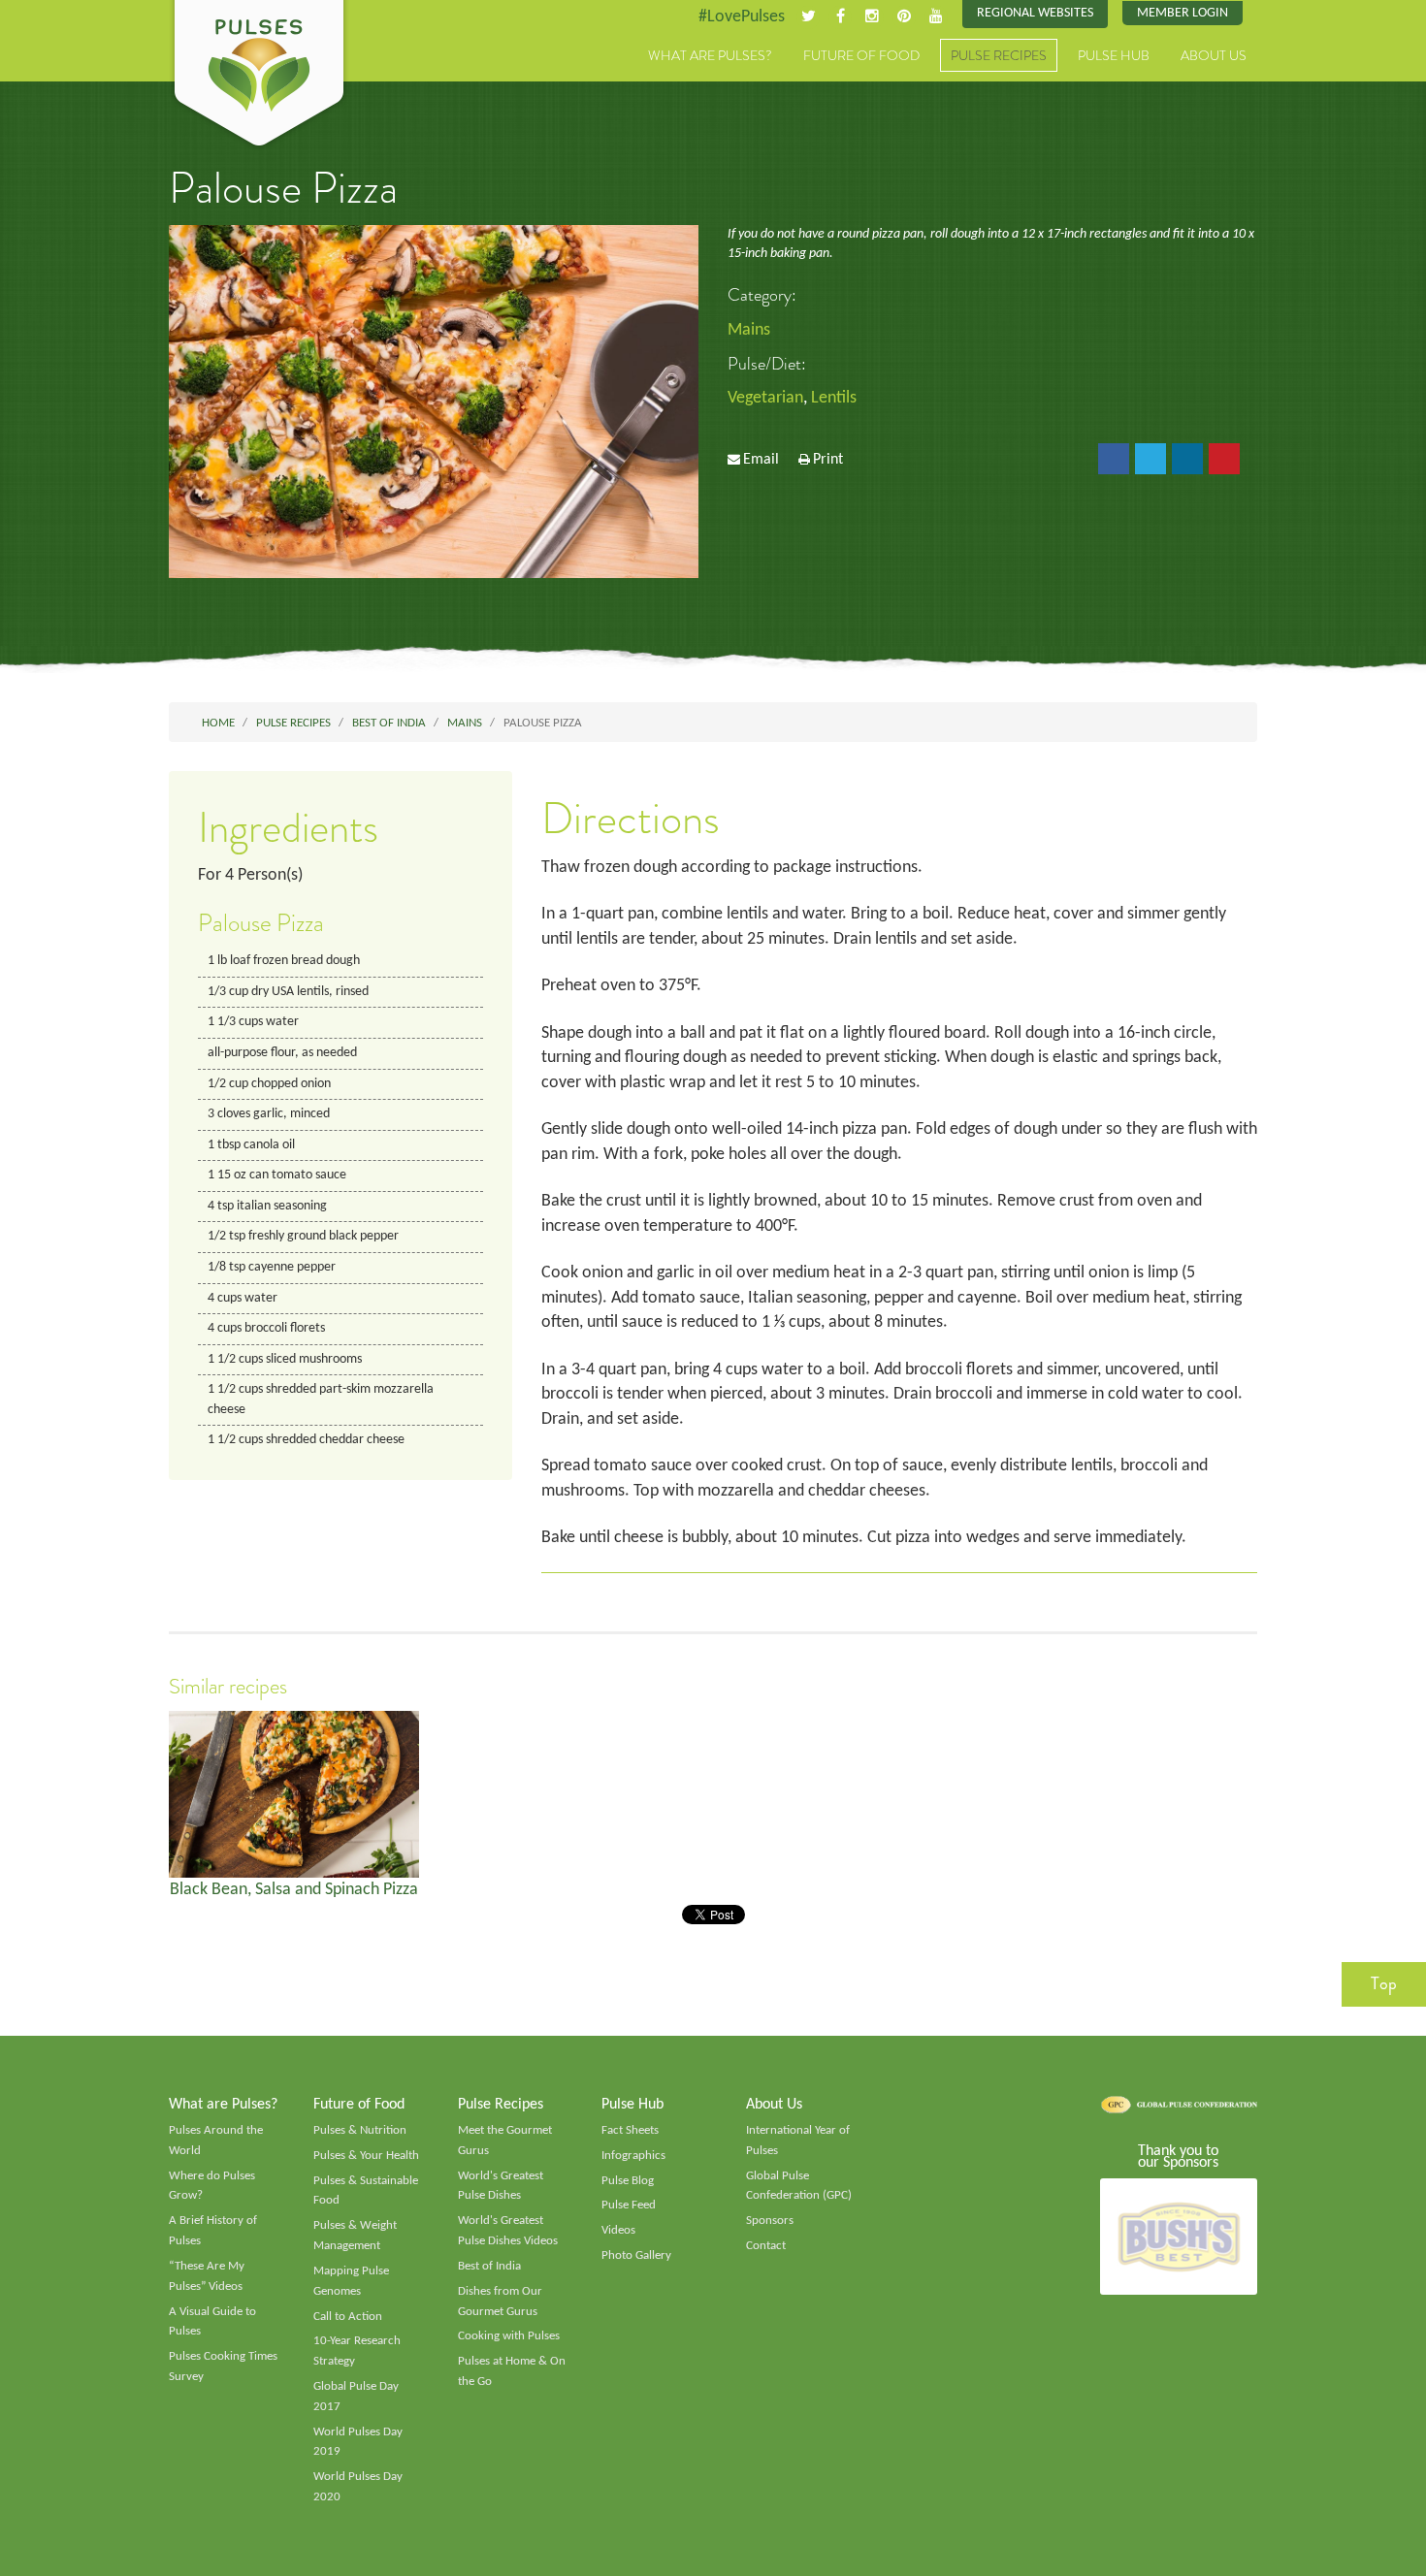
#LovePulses (742, 17)
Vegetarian (765, 398)
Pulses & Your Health (366, 2156)
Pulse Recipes (999, 55)
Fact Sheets (630, 2130)
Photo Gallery (636, 2255)
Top (1384, 1983)
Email (761, 460)
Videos (618, 2230)
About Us (1214, 55)
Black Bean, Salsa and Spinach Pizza (294, 1890)
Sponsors (770, 2221)
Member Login (1183, 13)
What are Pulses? (710, 55)
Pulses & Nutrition (360, 2130)
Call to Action (348, 2317)
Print (828, 460)
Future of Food (861, 55)
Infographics (633, 2156)
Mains (749, 330)
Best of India (489, 2266)
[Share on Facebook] (1114, 459)
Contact (766, 2246)
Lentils (834, 398)
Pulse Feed (629, 2205)
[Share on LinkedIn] (1187, 459)
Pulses (259, 76)
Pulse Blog (628, 2181)
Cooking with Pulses (509, 2336)
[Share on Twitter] (1151, 459)
